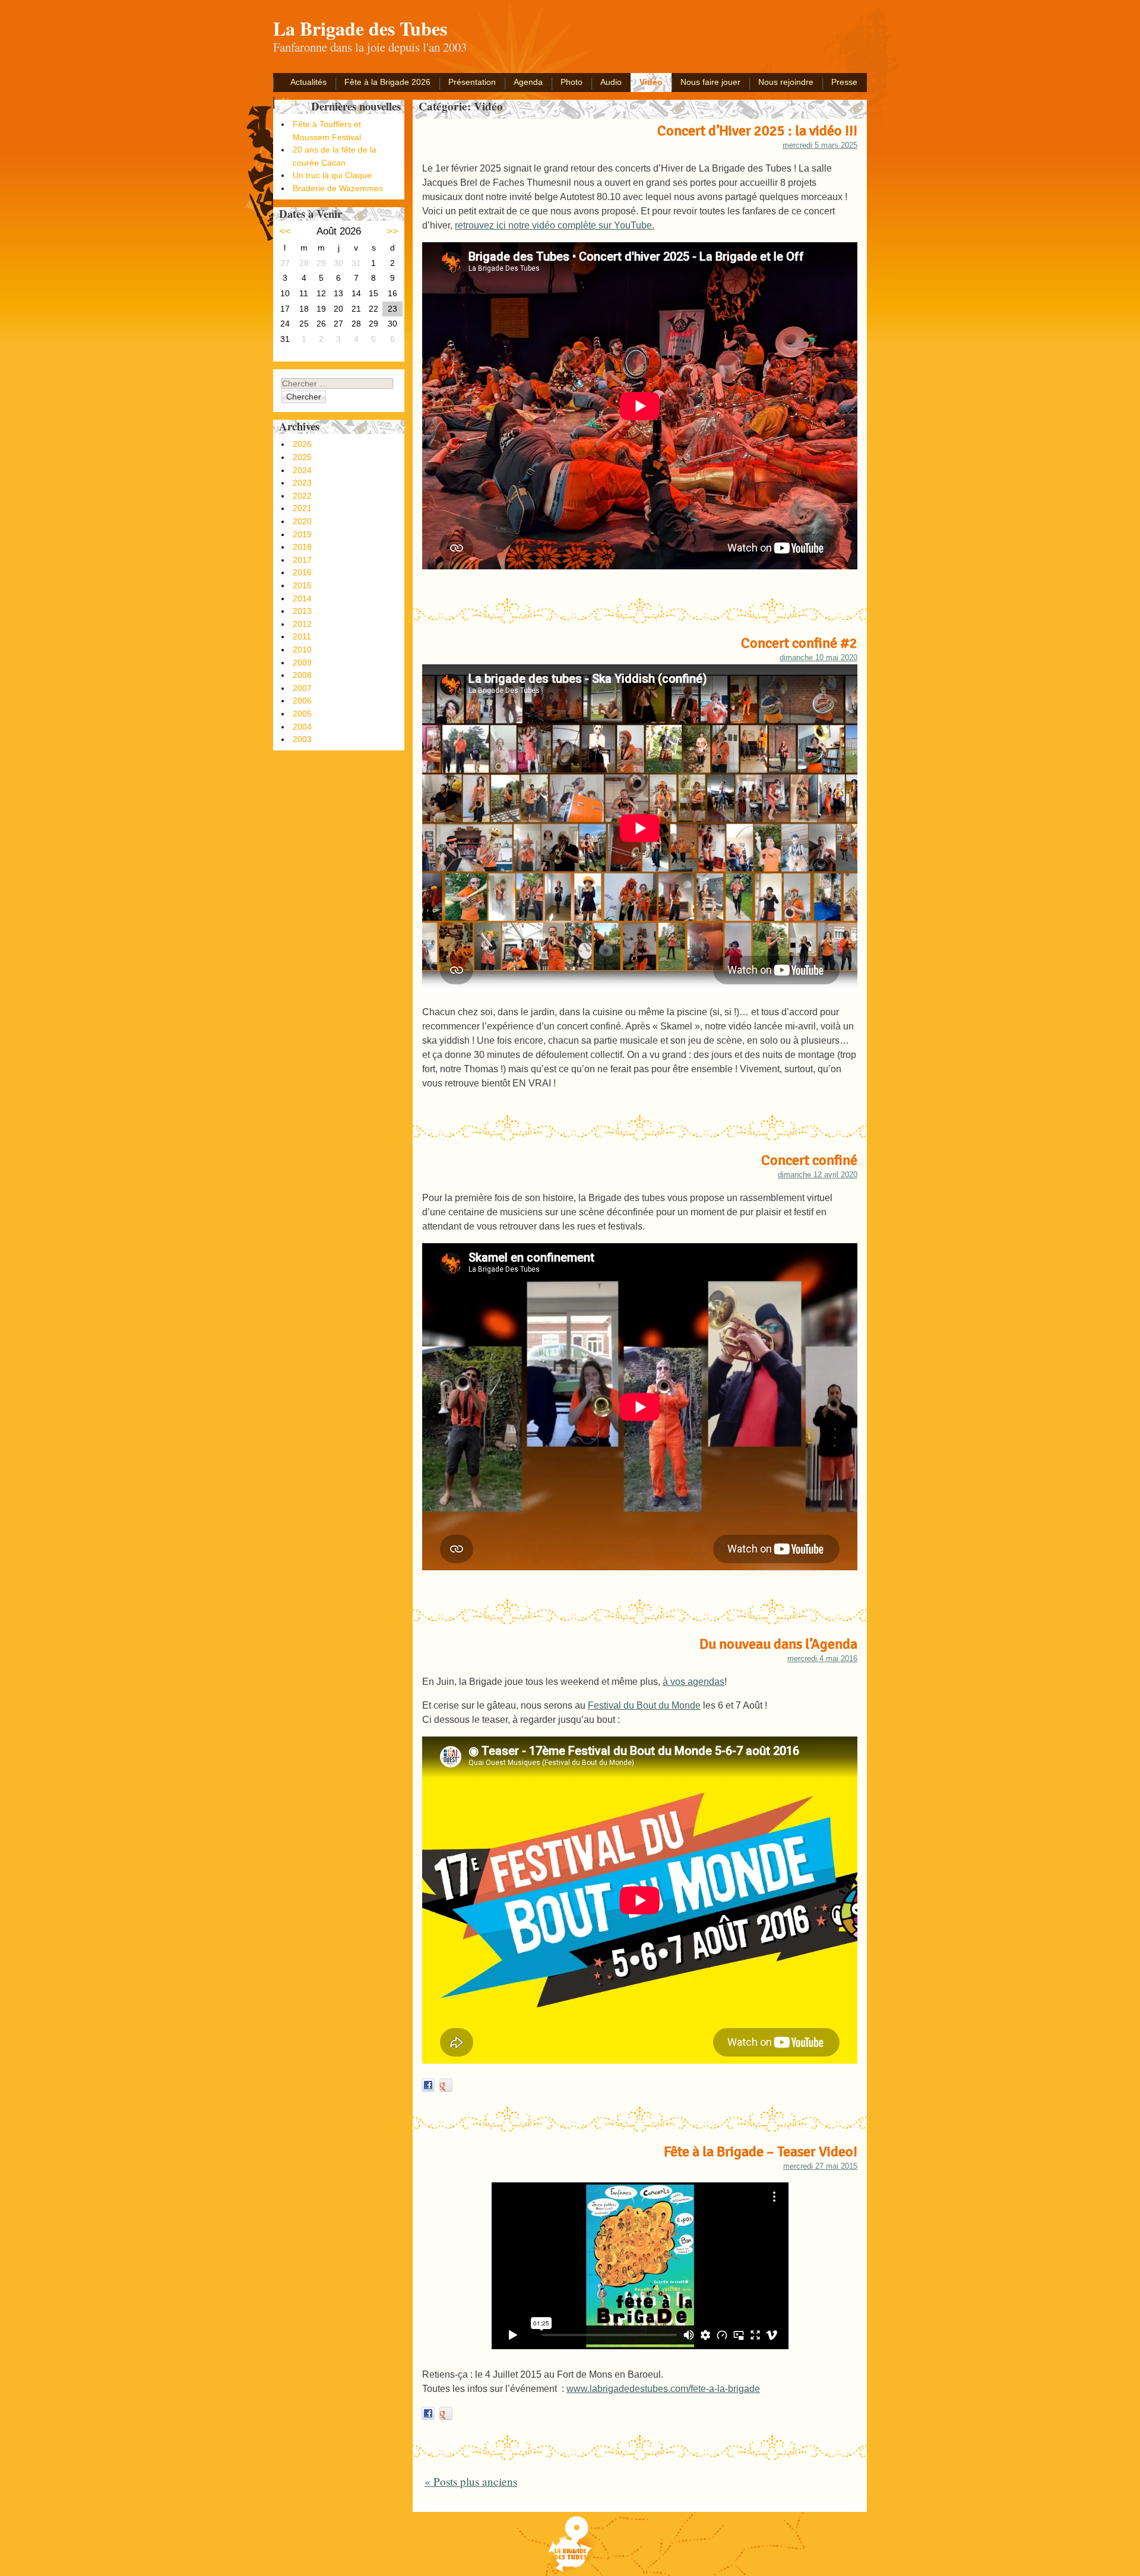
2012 (302, 624)
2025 (302, 457)
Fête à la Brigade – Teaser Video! (761, 2152)
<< (285, 231)
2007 (302, 688)
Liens (292, 101)
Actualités (308, 82)
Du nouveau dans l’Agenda (778, 1644)
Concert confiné (809, 1160)
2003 (302, 739)
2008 (302, 675)
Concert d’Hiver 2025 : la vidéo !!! (757, 131)
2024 (302, 470)
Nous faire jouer (710, 82)
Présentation (472, 82)
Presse (844, 82)
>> (392, 231)
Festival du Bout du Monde (644, 1705)
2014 (302, 598)
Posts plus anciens (471, 2481)
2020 (302, 521)
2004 (302, 727)
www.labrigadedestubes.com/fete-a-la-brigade (663, 2389)
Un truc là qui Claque (332, 175)
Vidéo (651, 82)
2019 (302, 534)
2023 (302, 483)
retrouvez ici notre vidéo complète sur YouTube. (555, 225)
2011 (302, 636)
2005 (302, 714)
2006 (302, 701)
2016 (302, 572)
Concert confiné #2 (799, 643)
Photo (571, 82)
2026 (302, 444)
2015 (302, 585)
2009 (302, 663)
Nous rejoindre (786, 82)
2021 (302, 508)
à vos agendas (693, 1682)
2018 (302, 547)
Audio (611, 82)
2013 (302, 611)
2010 (302, 649)
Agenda (528, 82)
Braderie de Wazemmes (338, 188)
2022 (302, 496)
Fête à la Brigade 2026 (387, 82)
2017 (302, 560)
